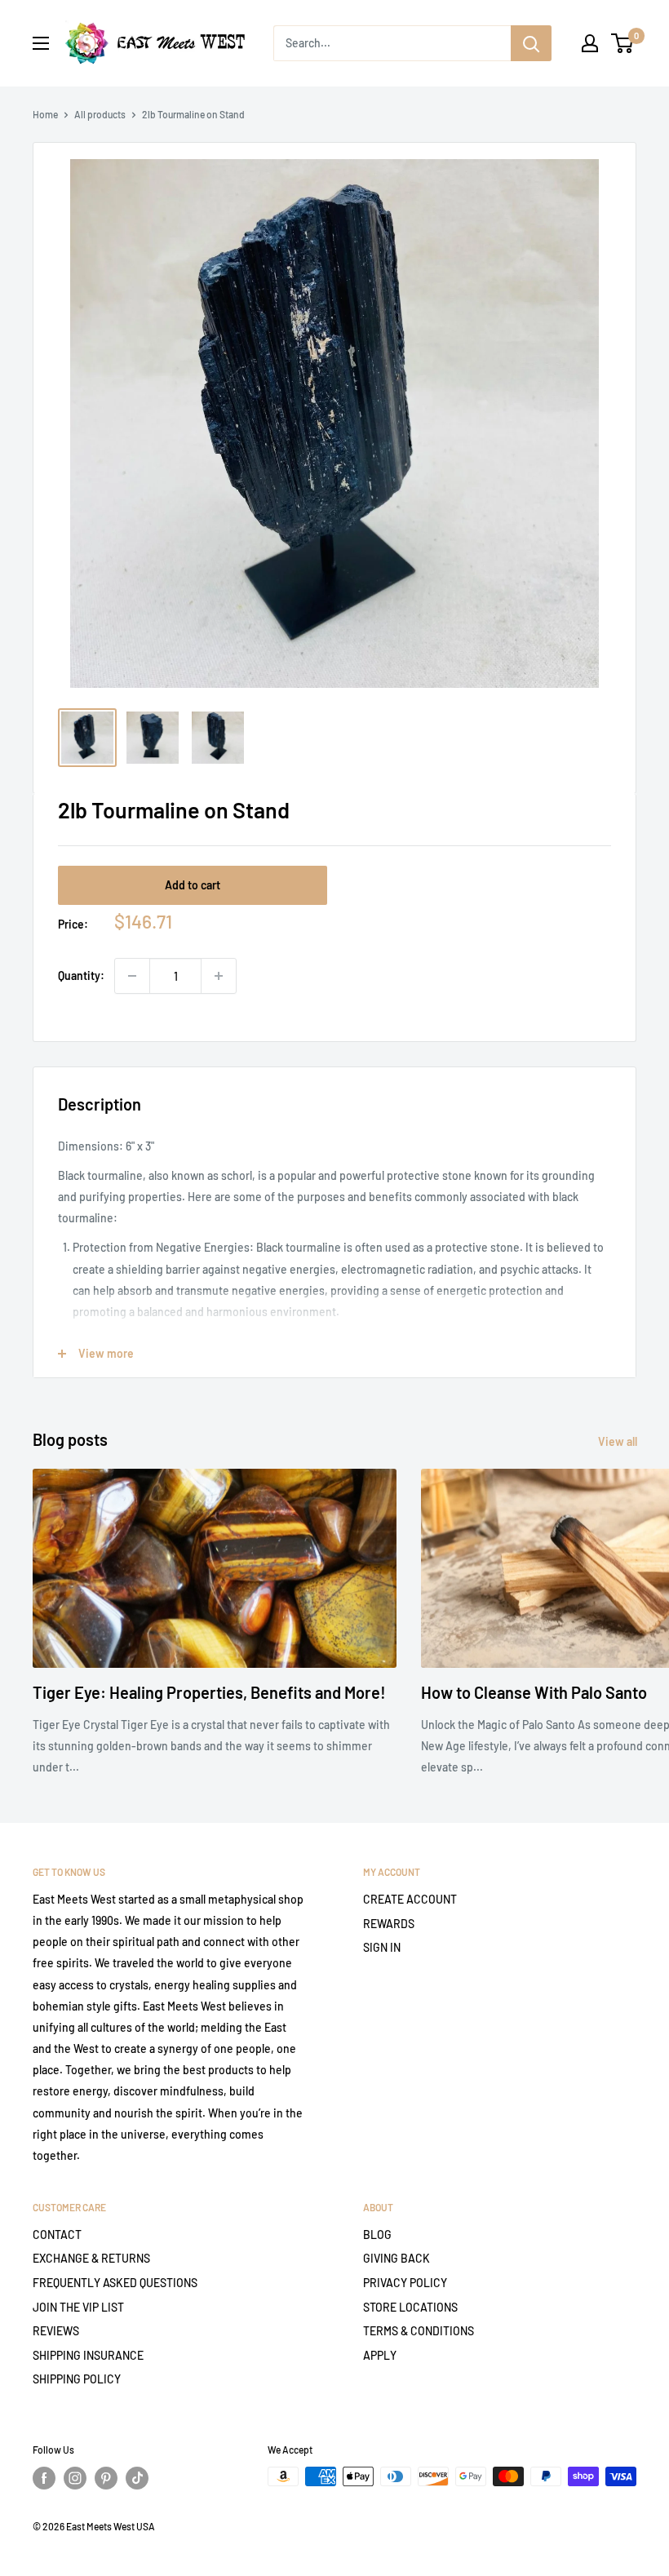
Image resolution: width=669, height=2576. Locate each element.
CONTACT (57, 2235)
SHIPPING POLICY (77, 2379)
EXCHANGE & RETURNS (91, 2258)
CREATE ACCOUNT (410, 1899)
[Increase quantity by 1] (219, 976)
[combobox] (392, 43)
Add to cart (193, 885)
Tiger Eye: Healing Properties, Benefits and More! (209, 1692)
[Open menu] (41, 43)
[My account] (590, 43)
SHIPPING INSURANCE (88, 2355)
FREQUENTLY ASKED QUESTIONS (115, 2283)
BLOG (377, 2235)
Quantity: (81, 975)
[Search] (531, 43)
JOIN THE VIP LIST (78, 2307)
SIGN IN (382, 1947)
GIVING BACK (397, 2258)
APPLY (380, 2355)
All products (100, 114)
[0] (623, 43)
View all (619, 1441)
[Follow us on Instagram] (75, 2478)
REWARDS (389, 1924)
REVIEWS (56, 2331)
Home (45, 114)
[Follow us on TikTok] (137, 2478)
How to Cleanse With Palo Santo (534, 1692)
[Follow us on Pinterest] (106, 2478)
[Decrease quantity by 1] (132, 976)
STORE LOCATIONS (410, 2307)
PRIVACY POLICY (405, 2283)
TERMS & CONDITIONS (419, 2331)
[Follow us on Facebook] (44, 2478)
